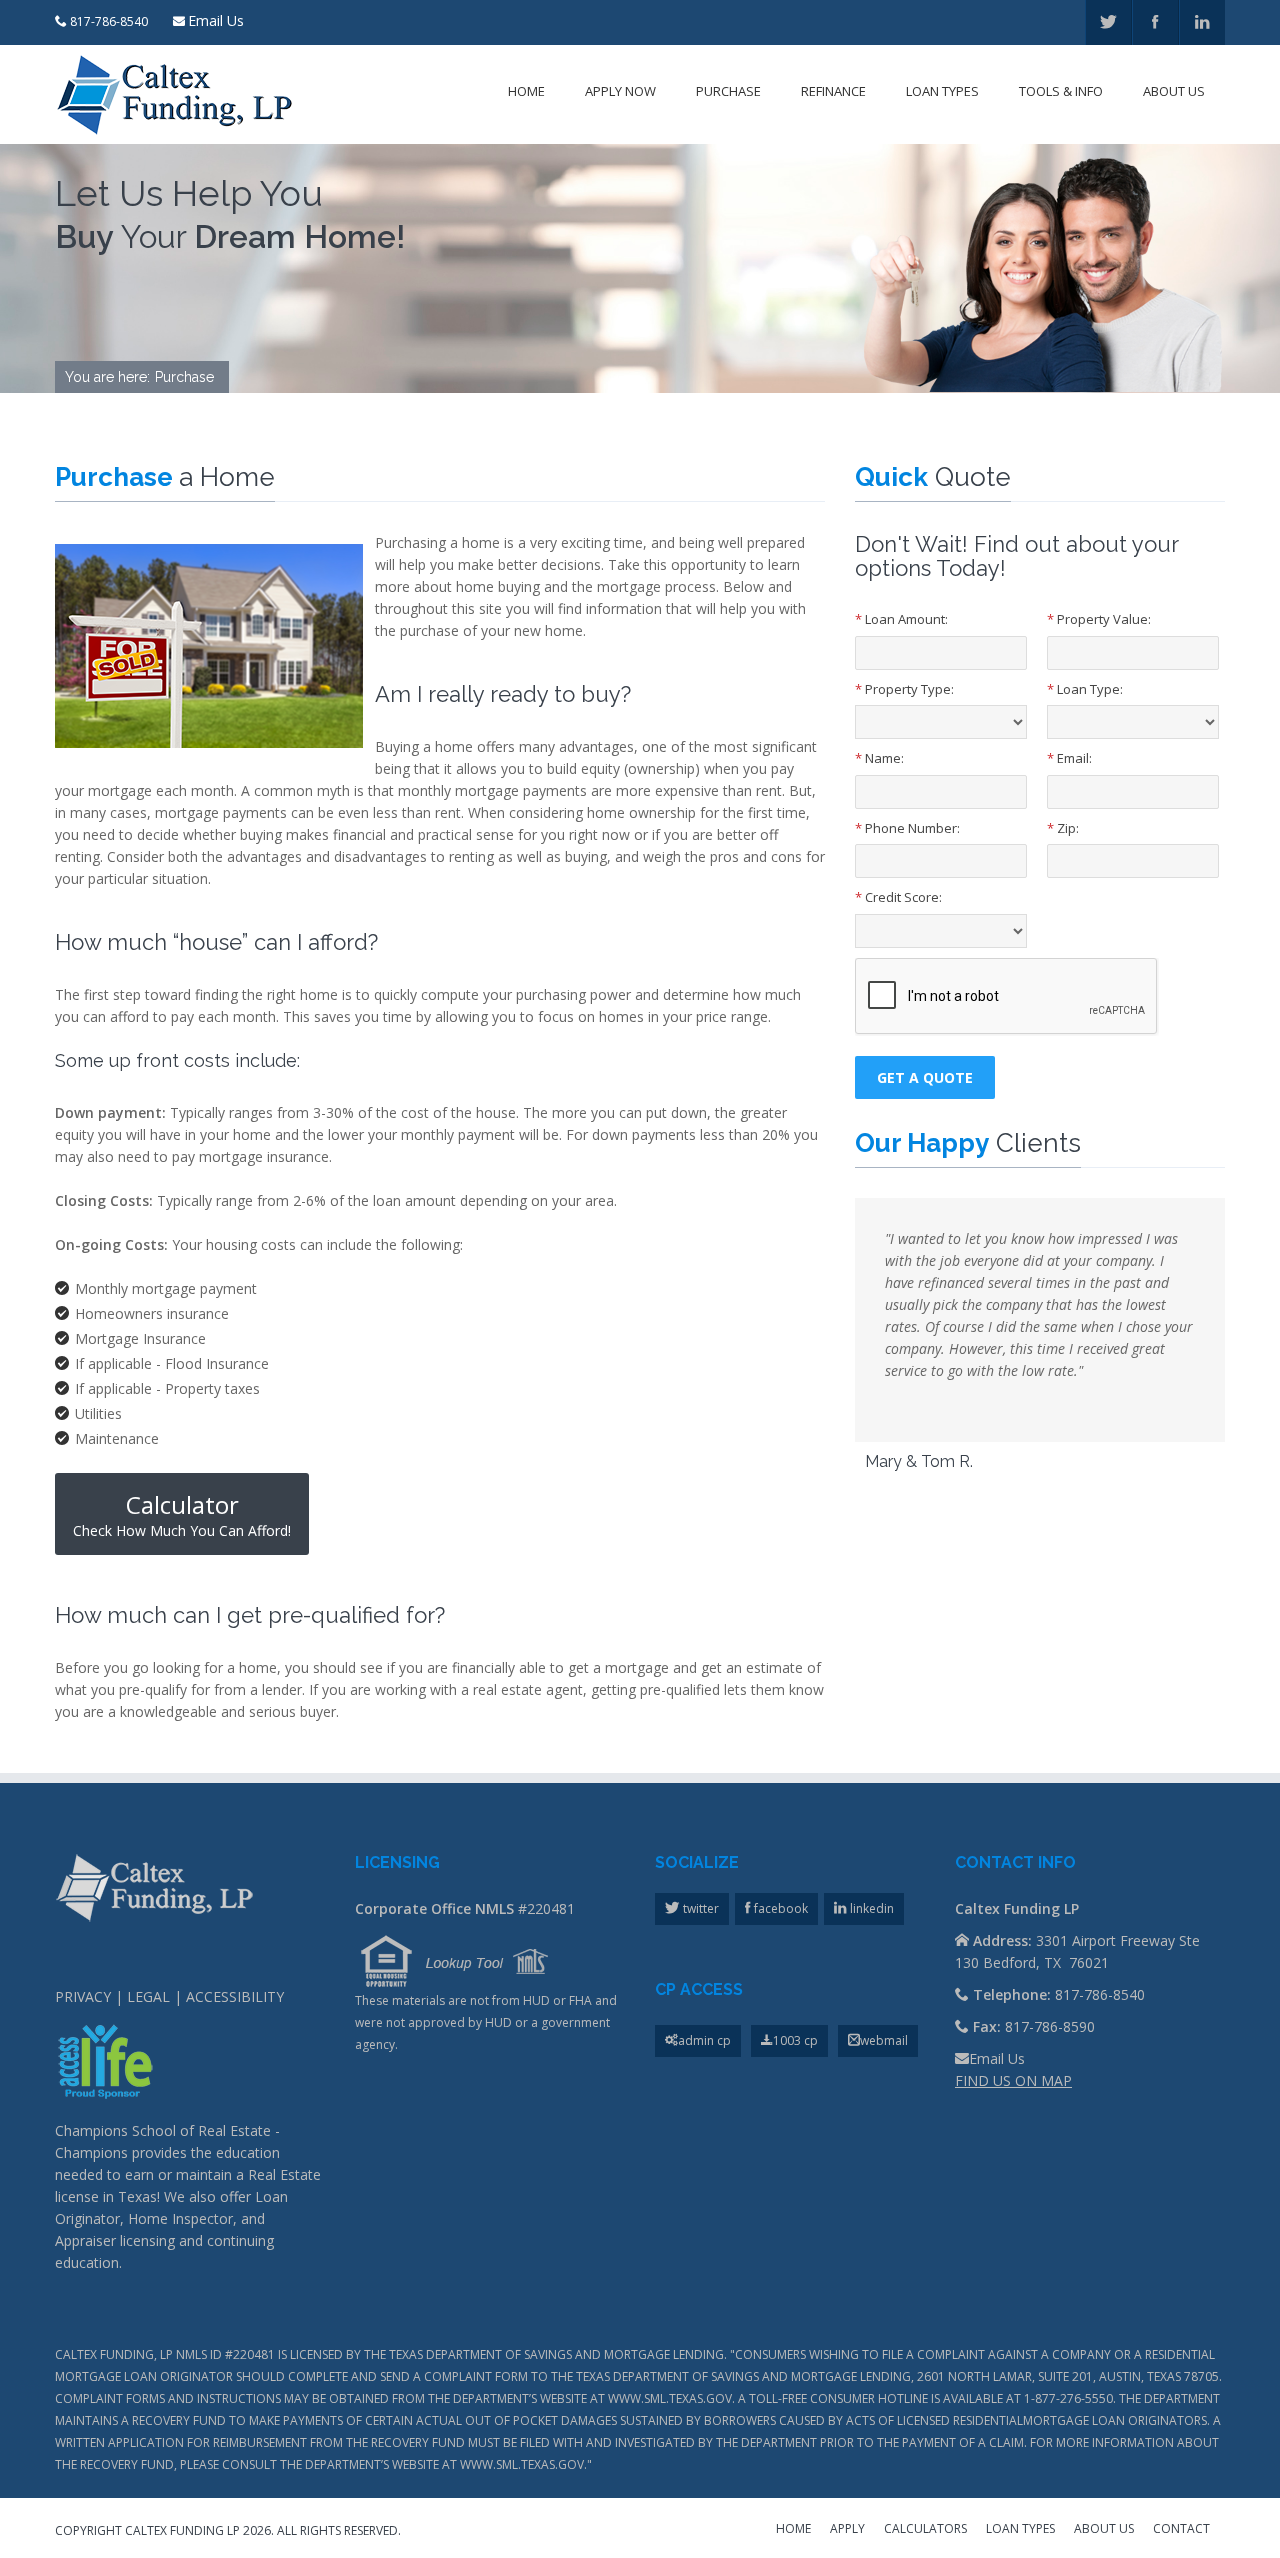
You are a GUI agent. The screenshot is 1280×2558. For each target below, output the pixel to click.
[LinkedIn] (1202, 22)
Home (526, 91)
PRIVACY (83, 1996)
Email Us (216, 20)
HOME (793, 2530)
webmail (884, 2040)
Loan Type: (1085, 689)
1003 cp (795, 2040)
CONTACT (1181, 2530)
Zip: (1063, 828)
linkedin (870, 1908)
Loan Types (942, 91)
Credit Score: (898, 897)
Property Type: (904, 689)
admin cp (704, 2040)
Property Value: (1099, 619)
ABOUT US (1104, 2530)
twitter (699, 1908)
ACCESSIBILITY (235, 1996)
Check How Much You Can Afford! (182, 1514)
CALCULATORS (925, 2530)
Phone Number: (907, 828)
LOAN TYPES (1020, 2530)
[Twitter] (1108, 22)
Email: (1069, 758)
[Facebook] (1155, 22)
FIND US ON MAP (1013, 2080)
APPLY (847, 2530)
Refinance (833, 91)
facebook (779, 1908)
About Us (1174, 91)
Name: (879, 758)
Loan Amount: (901, 619)
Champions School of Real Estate (163, 2130)
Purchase (728, 91)
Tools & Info (1061, 91)
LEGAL (148, 1996)
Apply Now (620, 91)
